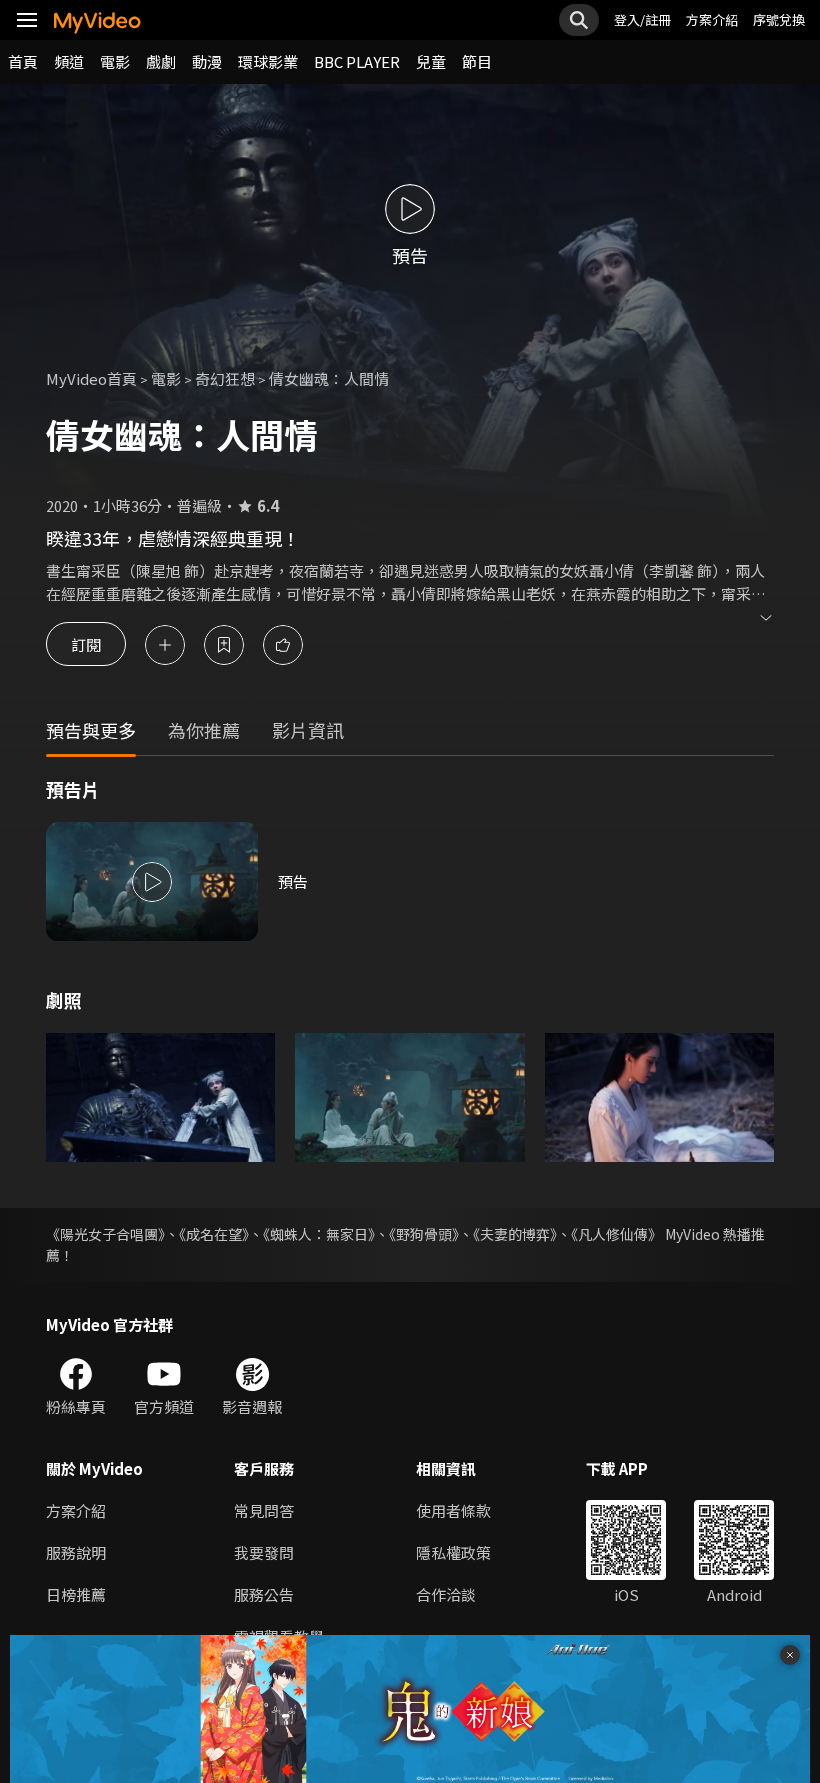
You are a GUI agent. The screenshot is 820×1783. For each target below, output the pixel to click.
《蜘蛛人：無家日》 (319, 1234)
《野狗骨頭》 (424, 1234)
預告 (293, 881)
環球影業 (268, 61)
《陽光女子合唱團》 (105, 1234)
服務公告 (264, 1594)
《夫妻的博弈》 (515, 1234)
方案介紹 (712, 19)
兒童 (431, 61)
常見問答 (264, 1510)
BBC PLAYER (357, 61)
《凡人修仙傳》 (616, 1234)
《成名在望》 (214, 1234)
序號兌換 (779, 19)
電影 (115, 61)
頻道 (69, 61)
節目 (477, 61)
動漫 (207, 61)
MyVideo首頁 (91, 378)
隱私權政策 (453, 1552)
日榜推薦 (76, 1594)
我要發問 (264, 1552)
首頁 (23, 61)
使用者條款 (453, 1510)
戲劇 (161, 61)
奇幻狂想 (225, 378)
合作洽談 (446, 1594)
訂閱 (86, 644)
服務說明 (76, 1552)
